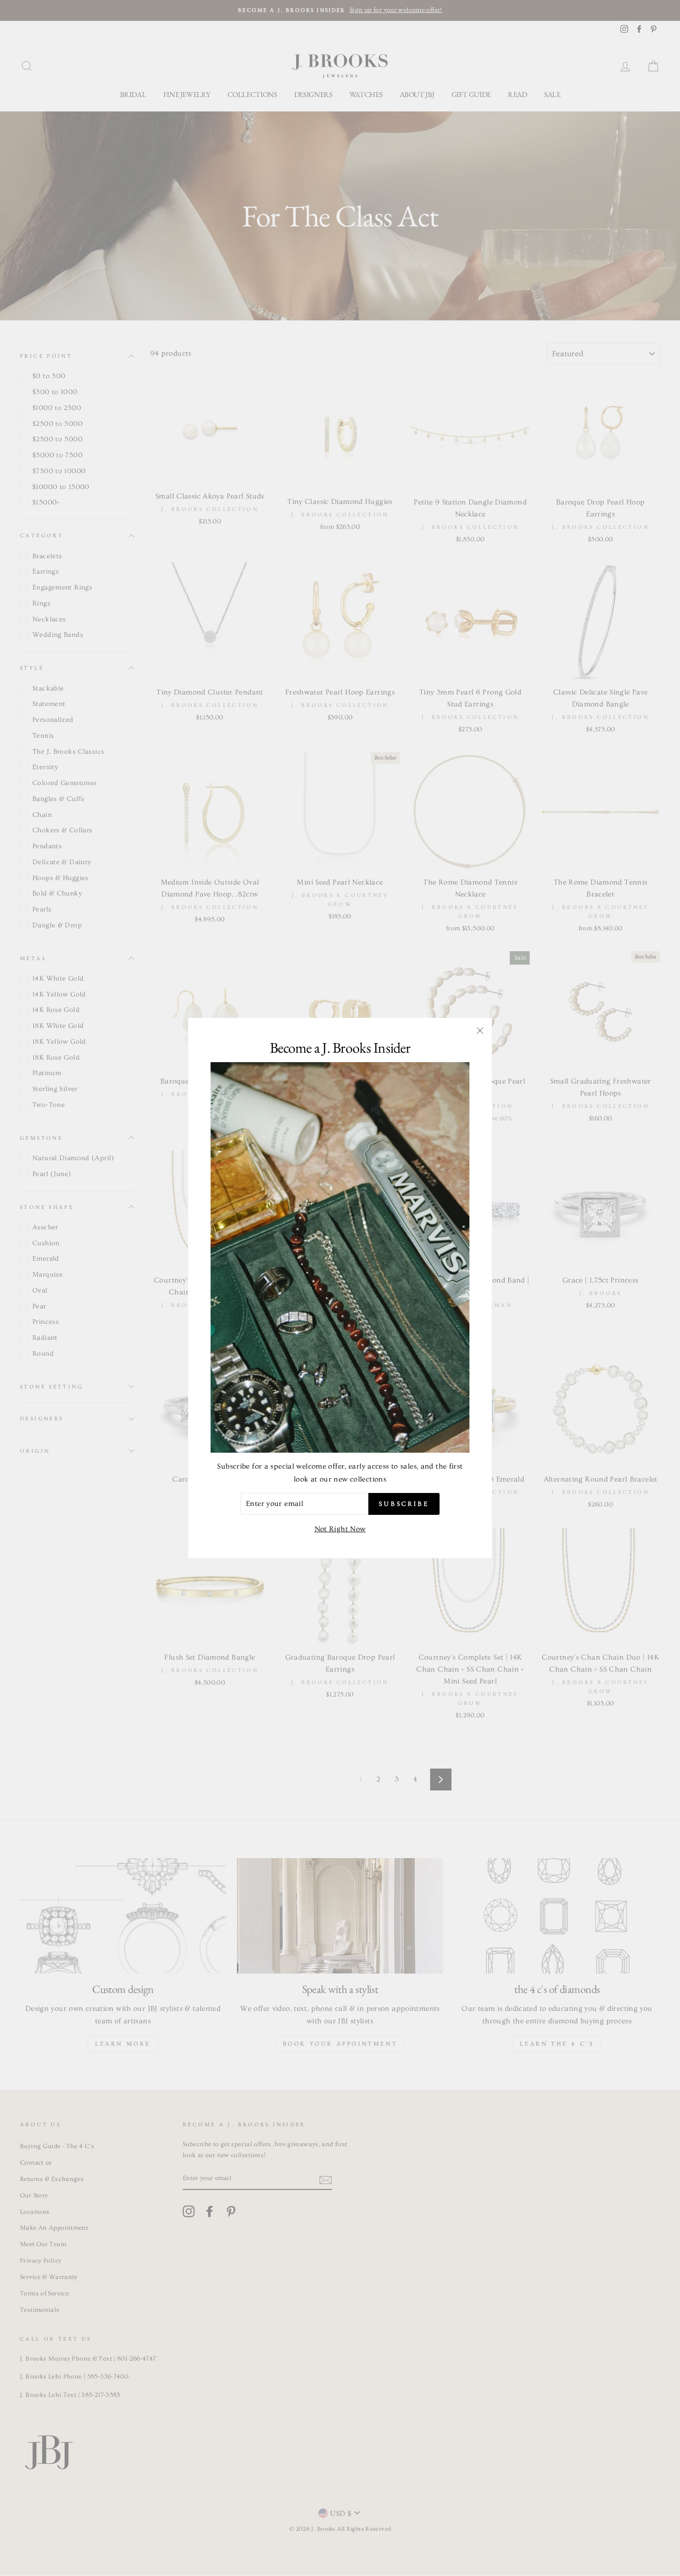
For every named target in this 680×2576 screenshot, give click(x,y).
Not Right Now (340, 1529)
